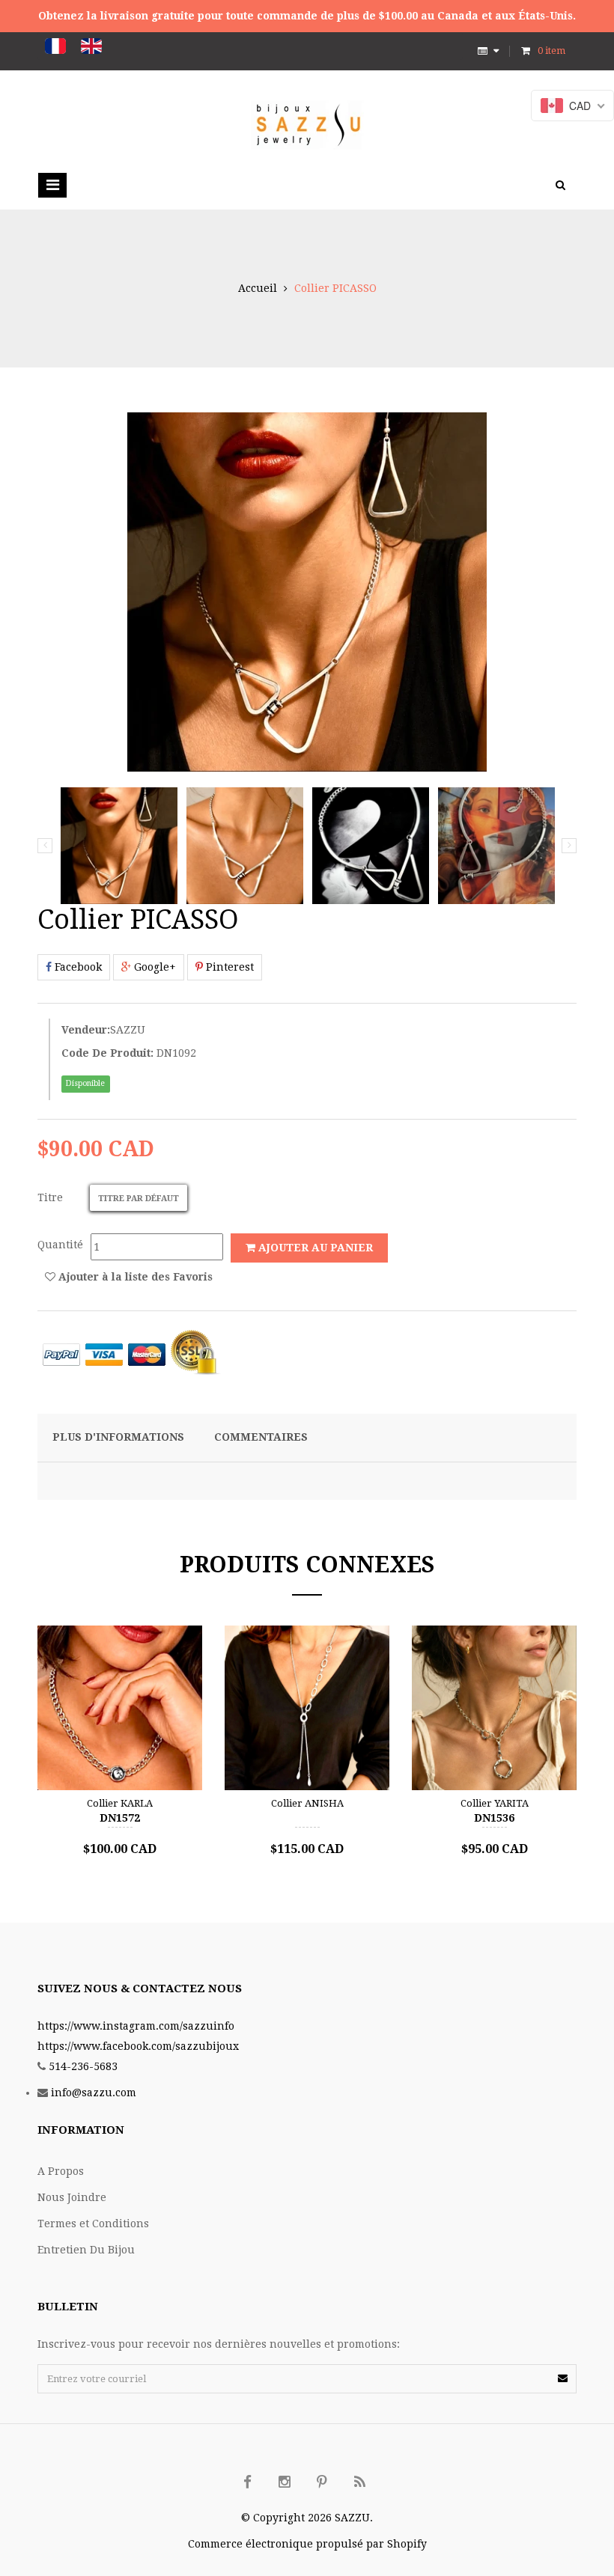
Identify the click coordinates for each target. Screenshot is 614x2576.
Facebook (77, 967)
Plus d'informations (118, 1437)
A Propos (61, 2171)
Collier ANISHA (307, 1803)
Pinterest (228, 967)
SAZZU (128, 1030)
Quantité (60, 1245)
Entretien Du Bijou (86, 2250)
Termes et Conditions (93, 2224)
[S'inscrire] (563, 2378)
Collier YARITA (495, 1803)
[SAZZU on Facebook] (247, 2482)
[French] (55, 46)
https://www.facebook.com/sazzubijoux (138, 2046)
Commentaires (261, 1437)
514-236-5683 (83, 2066)
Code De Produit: (107, 1053)
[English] (91, 46)
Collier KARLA (120, 1803)
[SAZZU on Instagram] (285, 2482)
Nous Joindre (72, 2197)
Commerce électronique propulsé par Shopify (307, 2544)
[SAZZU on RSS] (359, 2482)
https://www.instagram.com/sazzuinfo (136, 2026)
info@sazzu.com (94, 2093)
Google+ (153, 967)
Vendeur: (86, 1030)
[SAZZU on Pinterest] (322, 2482)
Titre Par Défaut (139, 1199)
